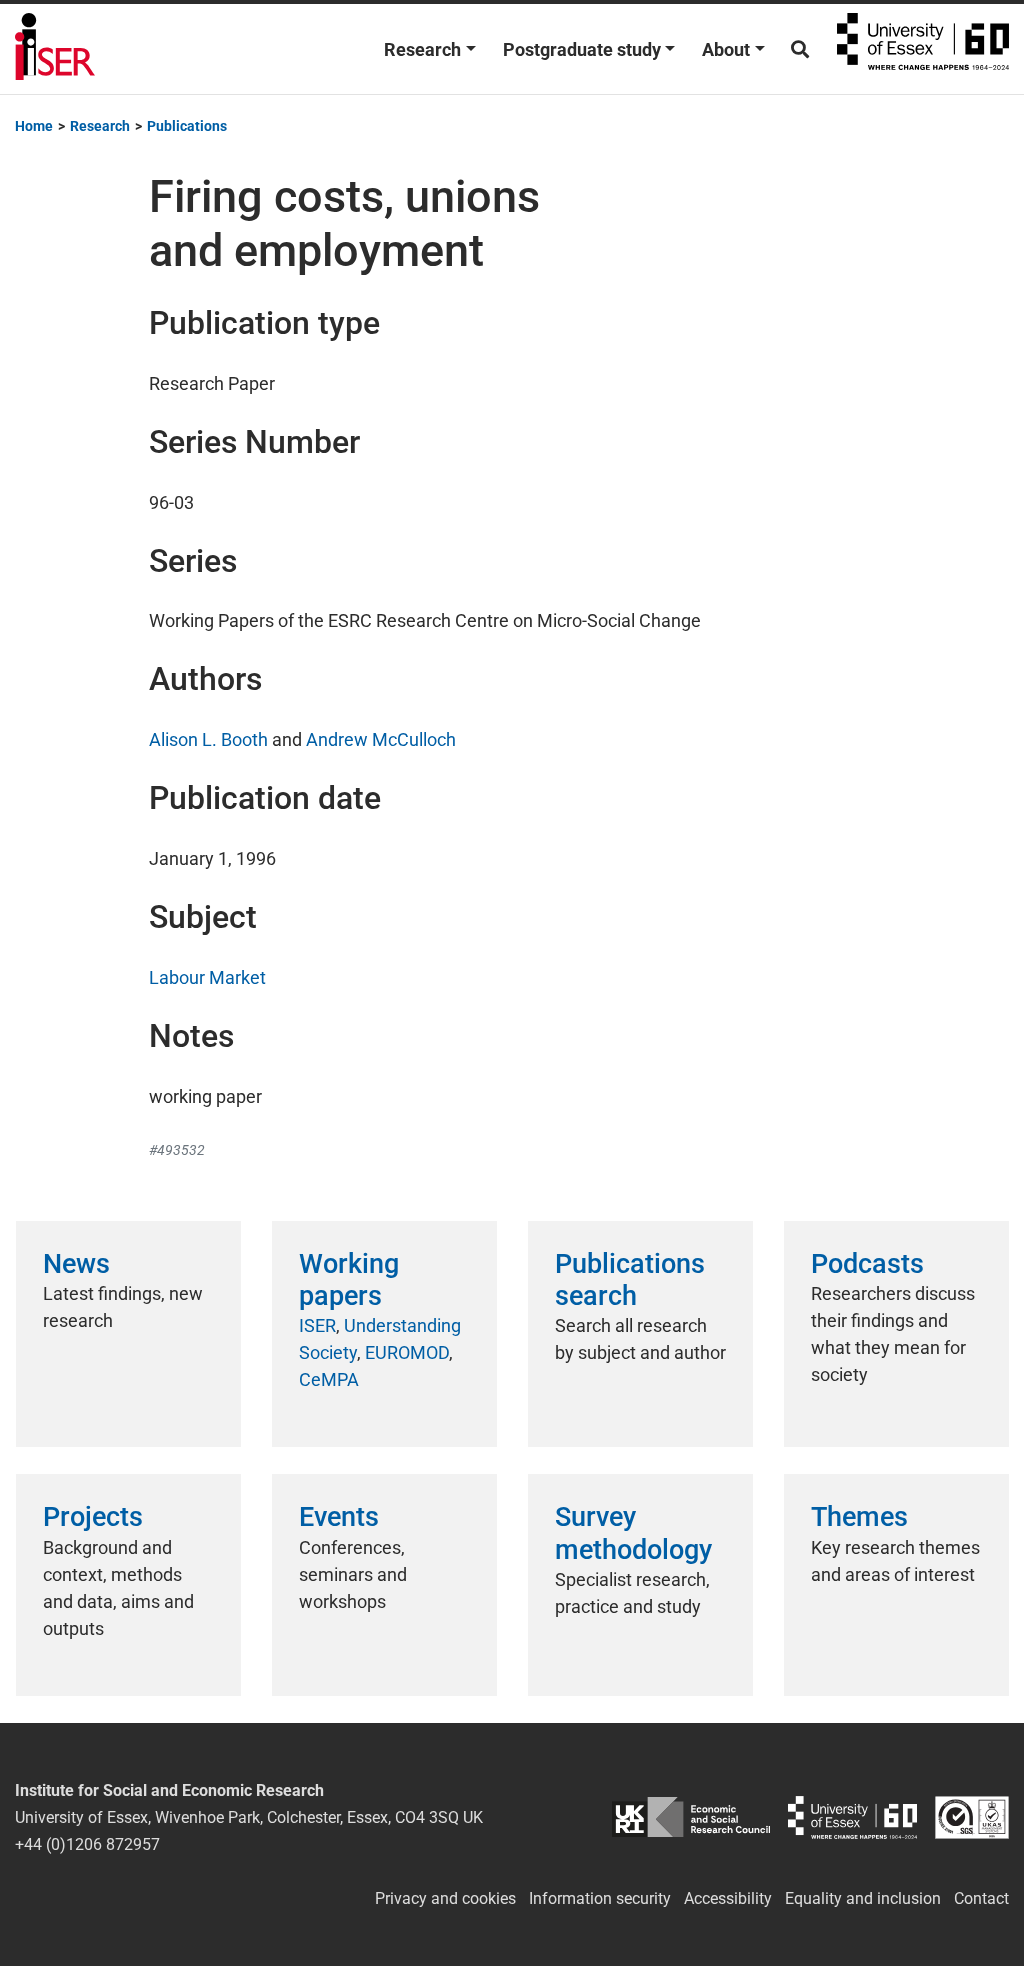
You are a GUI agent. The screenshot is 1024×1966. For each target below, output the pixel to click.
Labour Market (207, 977)
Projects (93, 1517)
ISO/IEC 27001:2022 (972, 1817)
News (76, 1264)
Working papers (349, 1280)
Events (339, 1517)
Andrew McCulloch (381, 739)
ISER (317, 1325)
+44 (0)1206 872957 (87, 1844)
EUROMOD (407, 1352)
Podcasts (867, 1264)
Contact (981, 1898)
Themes (859, 1517)
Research (422, 49)
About (726, 49)
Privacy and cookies (445, 1898)
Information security (600, 1898)
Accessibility (728, 1898)
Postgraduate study (582, 49)
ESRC (690, 1817)
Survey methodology (633, 1533)
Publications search (630, 1280)
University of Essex (923, 49)
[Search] (800, 49)
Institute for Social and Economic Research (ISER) (55, 49)
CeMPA (329, 1379)
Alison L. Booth (208, 739)
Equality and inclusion (863, 1898)
